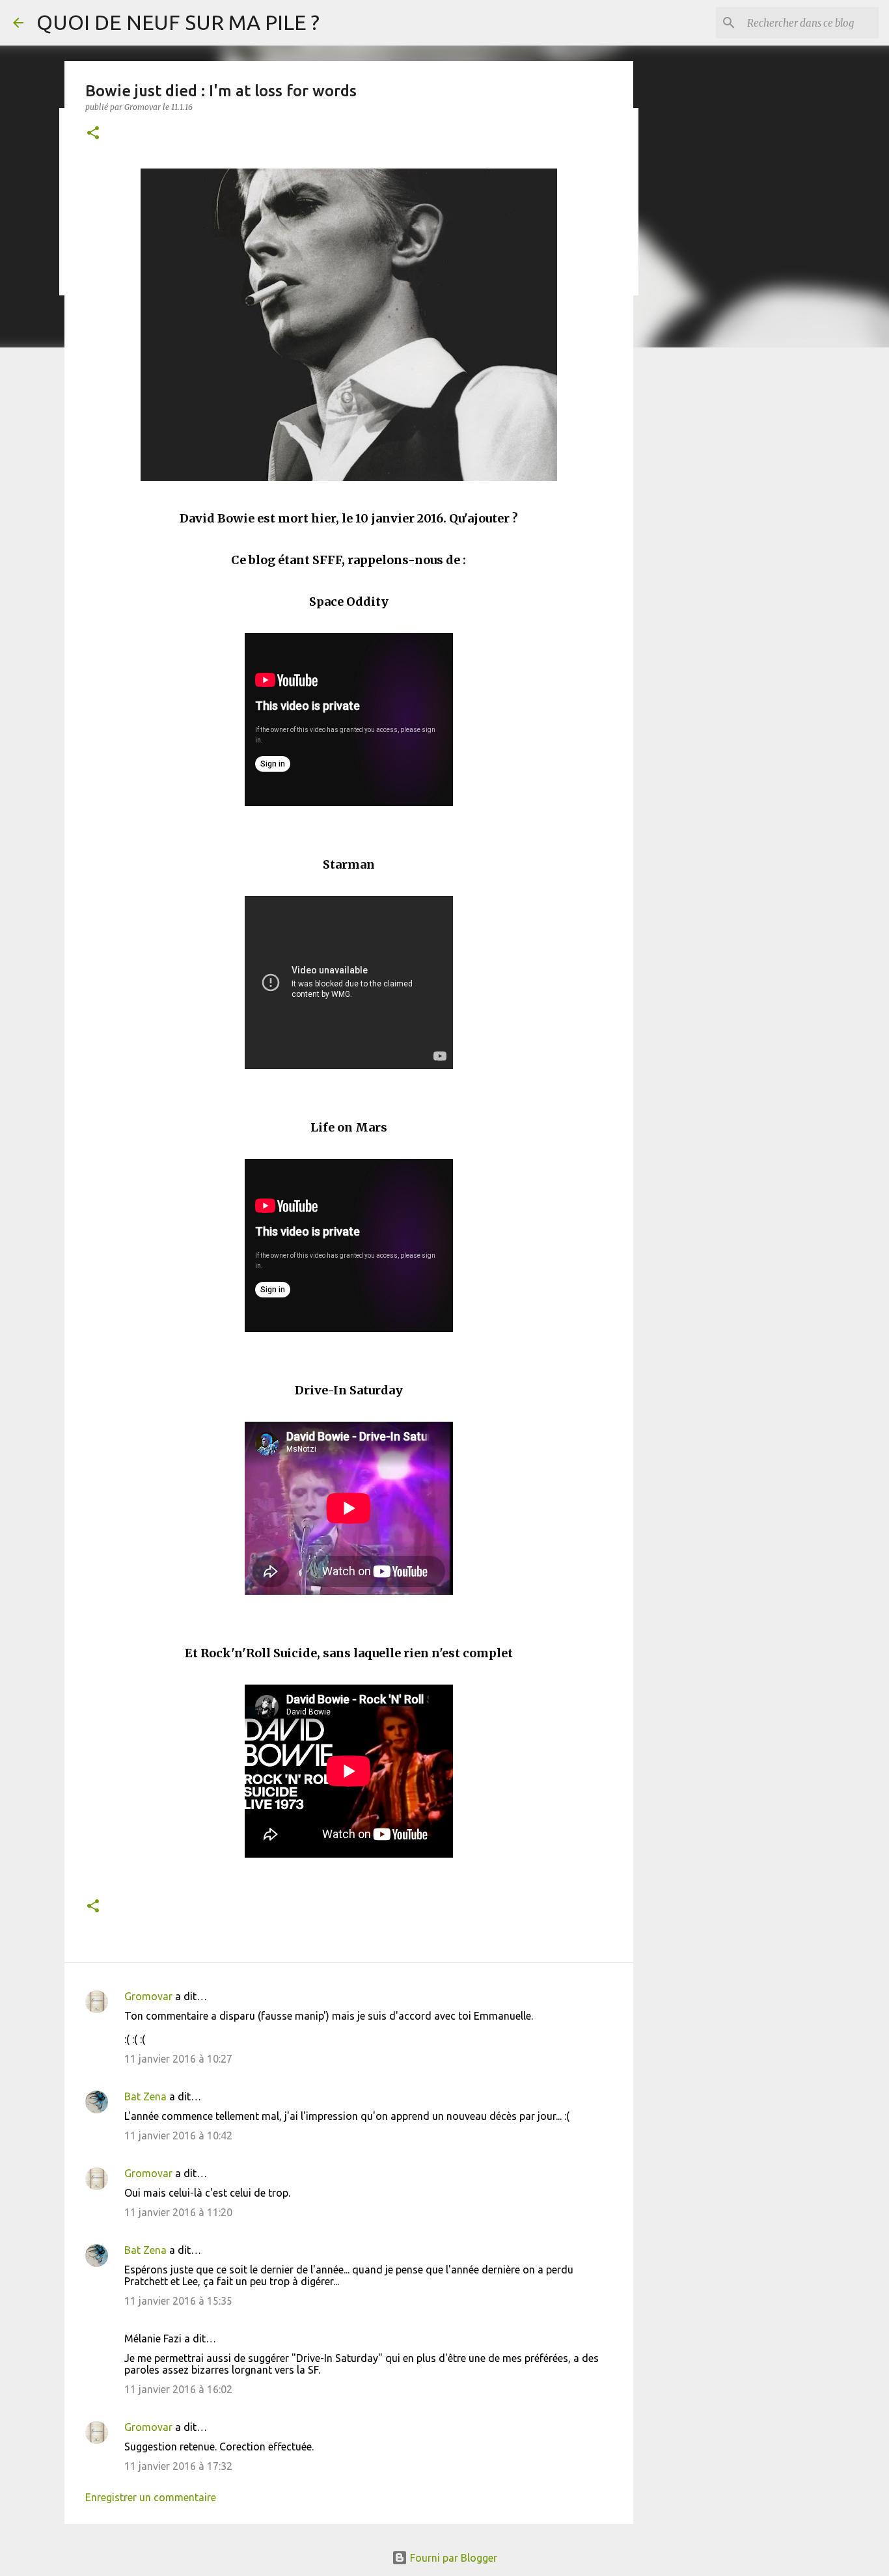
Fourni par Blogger (452, 2558)
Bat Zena (145, 2096)
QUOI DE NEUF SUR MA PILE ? (178, 22)
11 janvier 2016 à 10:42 (178, 2135)
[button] (93, 134)
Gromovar (148, 1996)
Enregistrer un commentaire (151, 2497)
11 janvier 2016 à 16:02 (178, 2389)
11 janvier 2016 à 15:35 (178, 2301)
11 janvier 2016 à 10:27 (178, 2059)
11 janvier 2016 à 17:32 (178, 2466)
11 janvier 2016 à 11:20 (178, 2212)
